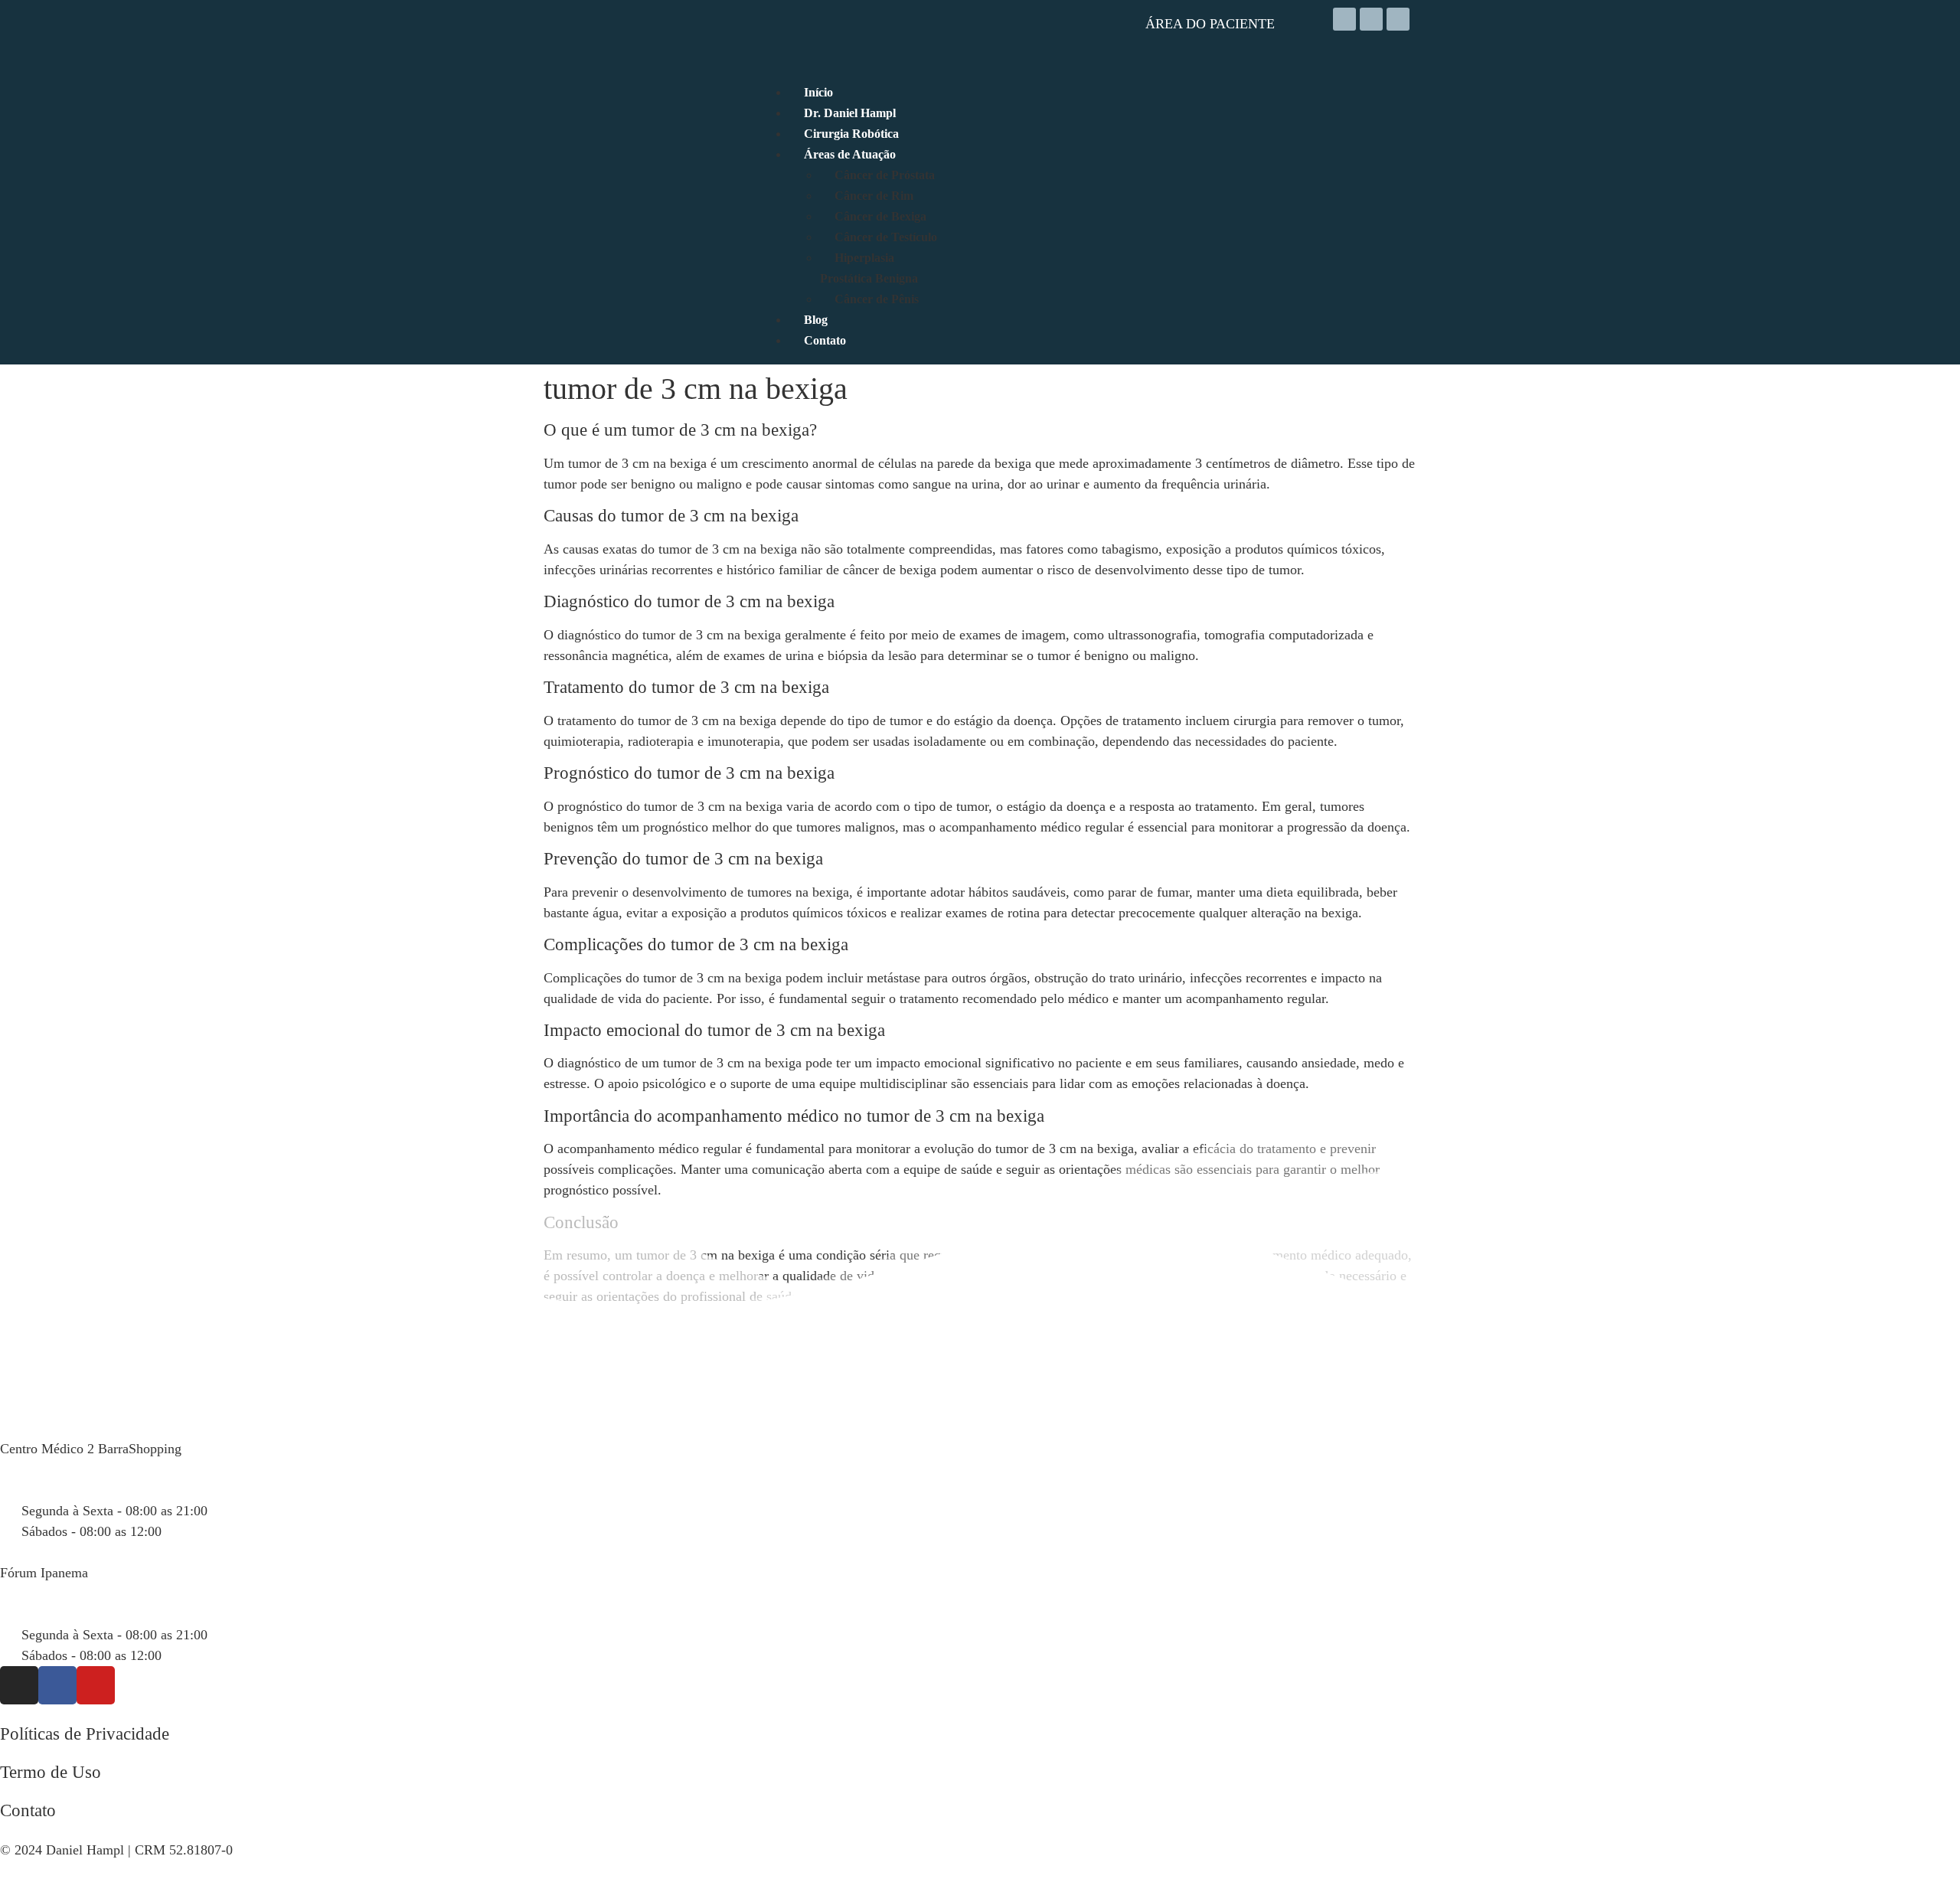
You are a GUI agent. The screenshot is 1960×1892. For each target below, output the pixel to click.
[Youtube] (1398, 19)
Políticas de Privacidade (85, 1734)
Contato (28, 1810)
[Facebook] (1371, 19)
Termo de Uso (51, 1772)
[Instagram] (1344, 19)
